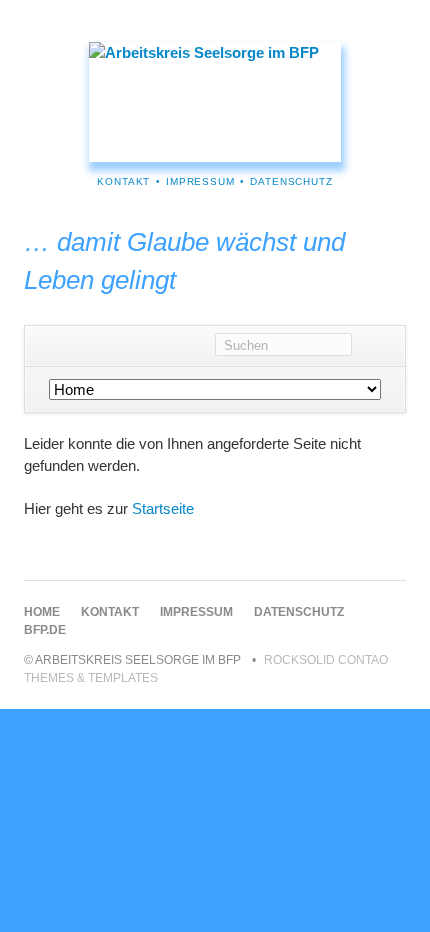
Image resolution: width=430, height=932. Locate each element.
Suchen (378, 346)
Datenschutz (291, 181)
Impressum (200, 181)
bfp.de (45, 630)
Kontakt (123, 181)
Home (42, 612)
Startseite (163, 508)
